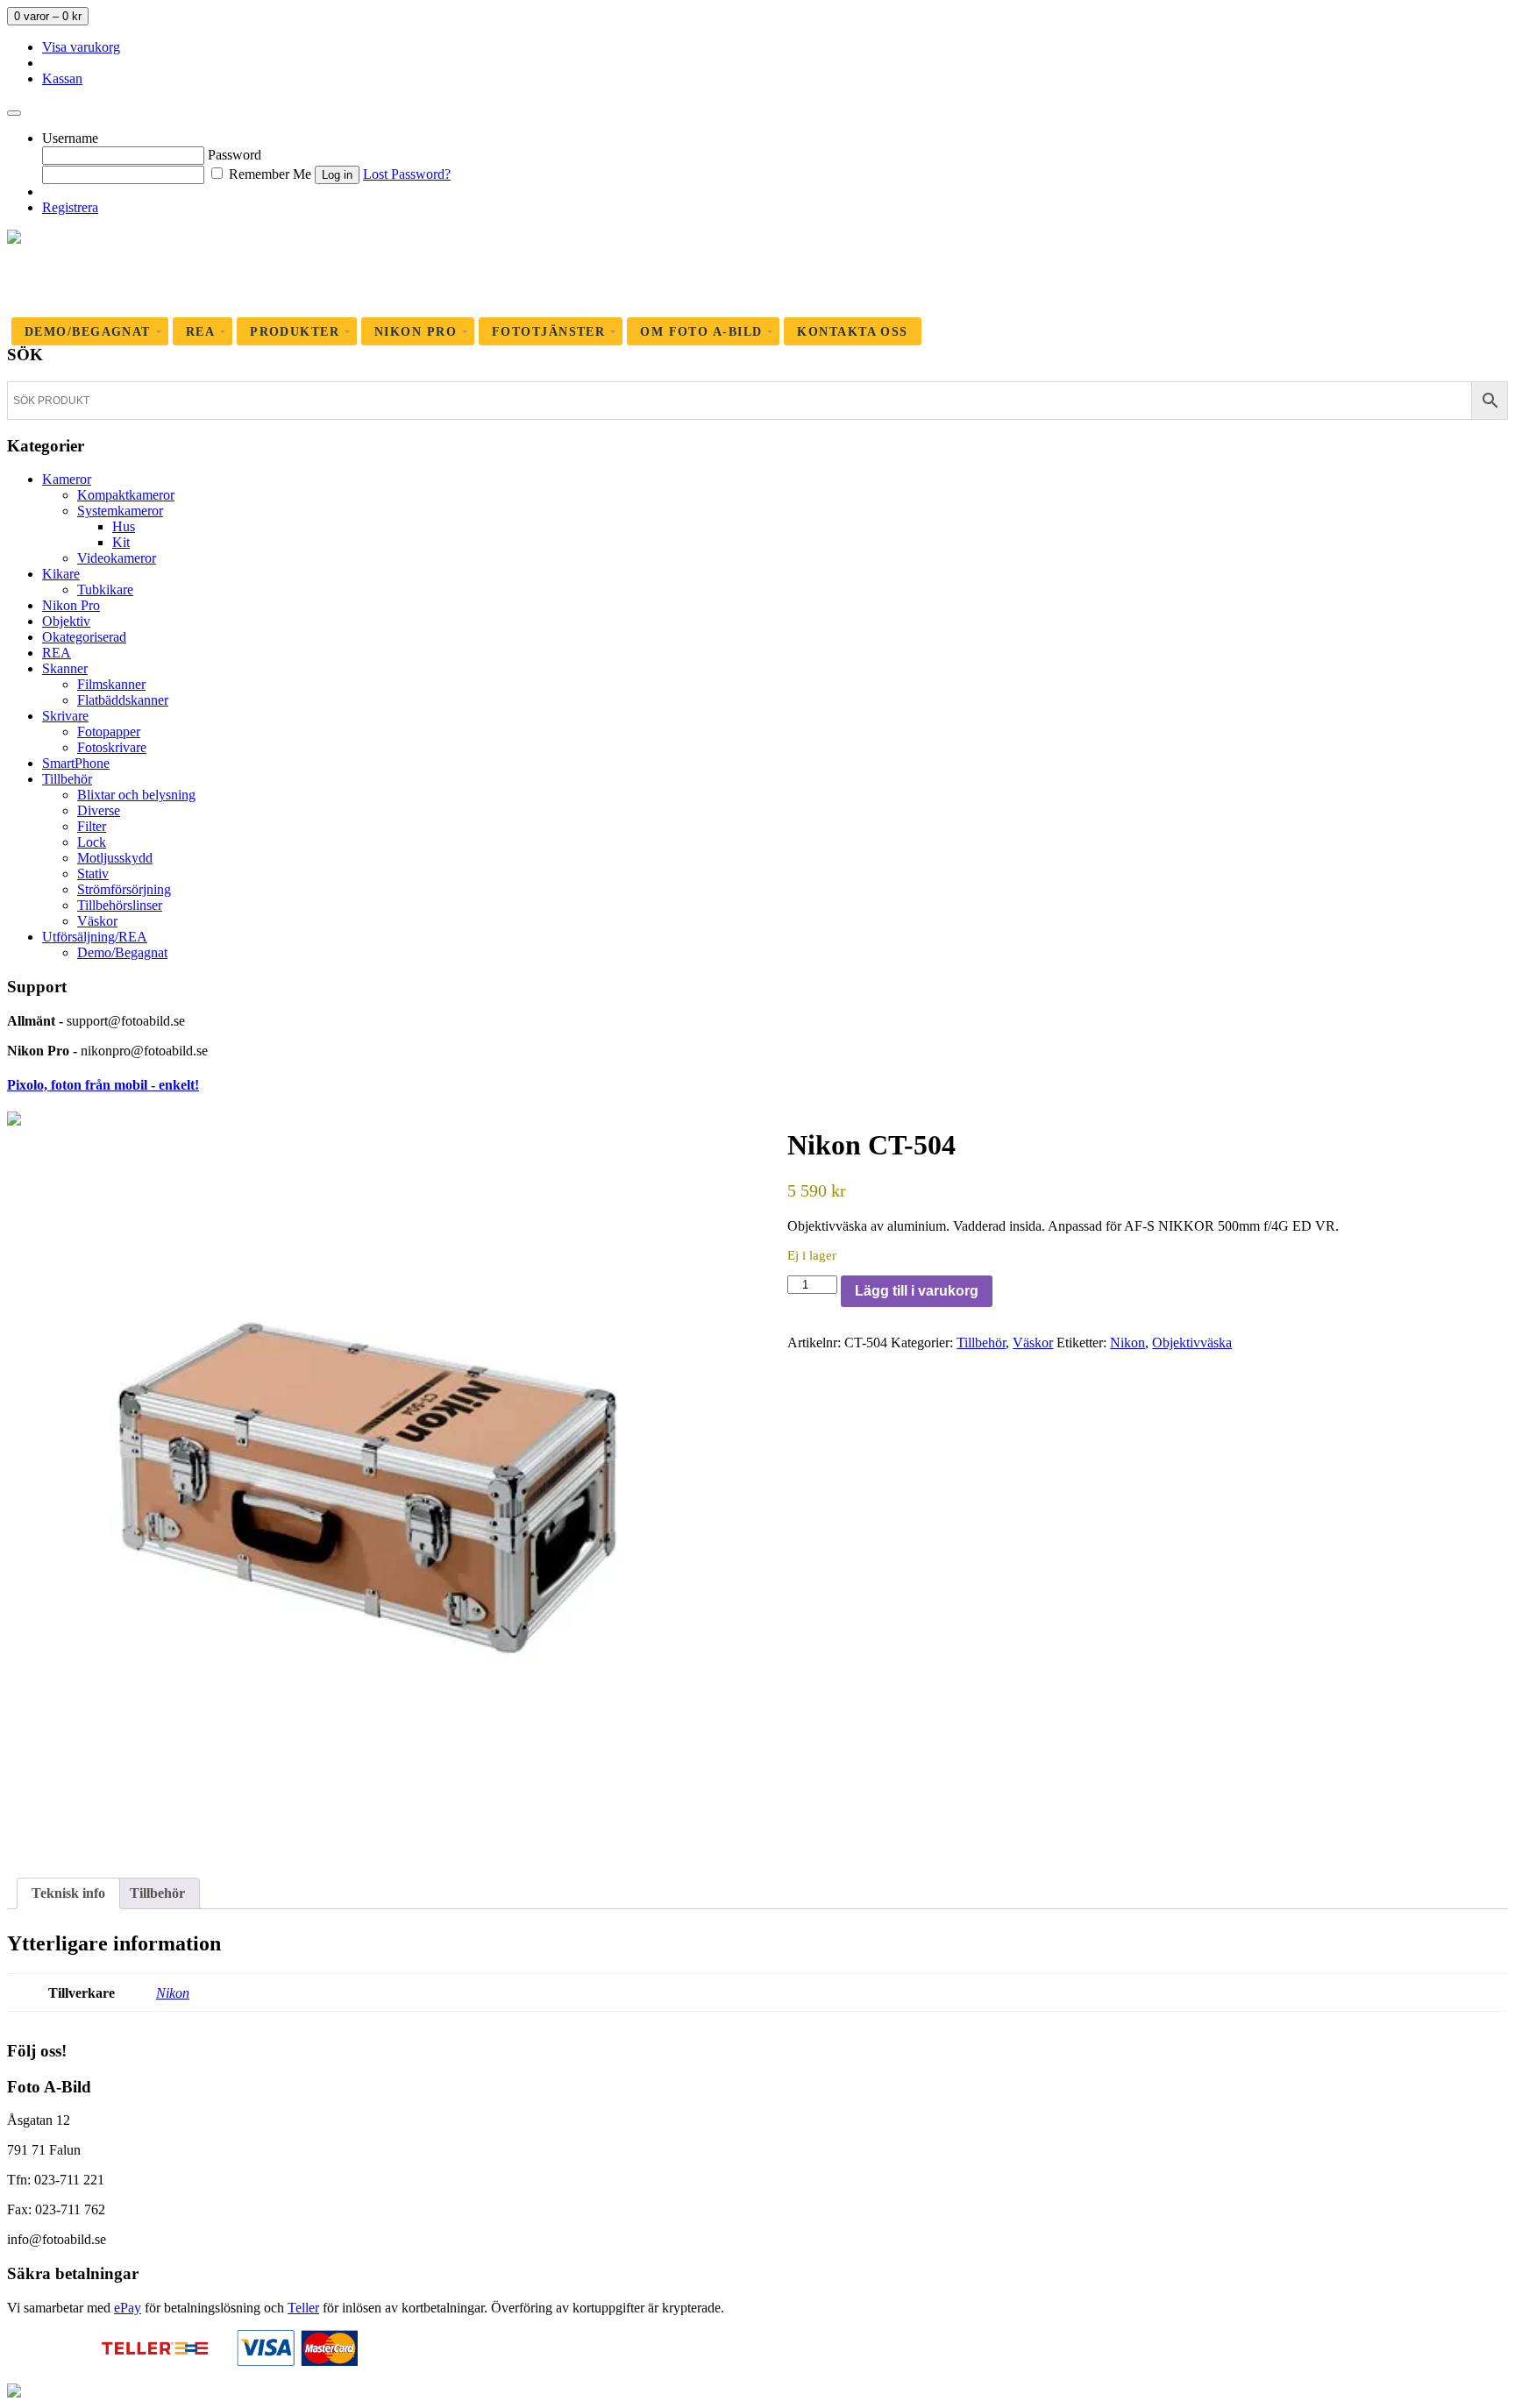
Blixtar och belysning (136, 795)
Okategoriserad (84, 637)
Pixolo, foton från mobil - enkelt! (103, 1085)
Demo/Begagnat (122, 952)
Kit (121, 542)
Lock (92, 842)
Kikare (61, 574)
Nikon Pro (71, 605)
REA (57, 653)
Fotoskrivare (112, 747)
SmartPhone (76, 763)
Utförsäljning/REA (95, 937)
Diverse (99, 810)
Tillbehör (67, 779)
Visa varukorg (81, 47)
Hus (124, 526)
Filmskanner (111, 684)
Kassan (62, 78)
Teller (303, 2308)
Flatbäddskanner (123, 700)
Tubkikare (105, 590)
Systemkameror (120, 511)
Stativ (93, 874)
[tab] (68, 1893)
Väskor (97, 921)
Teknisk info (68, 1893)
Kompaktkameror (126, 495)
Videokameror (117, 558)
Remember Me (268, 174)
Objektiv (66, 621)
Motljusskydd (115, 858)
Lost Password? (407, 174)
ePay (128, 2308)
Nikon (1127, 1343)
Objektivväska (1192, 1343)
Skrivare (65, 716)
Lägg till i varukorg (917, 1291)
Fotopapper (109, 732)
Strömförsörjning (124, 889)
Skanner (65, 668)
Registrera (70, 207)
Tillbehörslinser (120, 905)
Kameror (67, 479)
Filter (92, 826)
